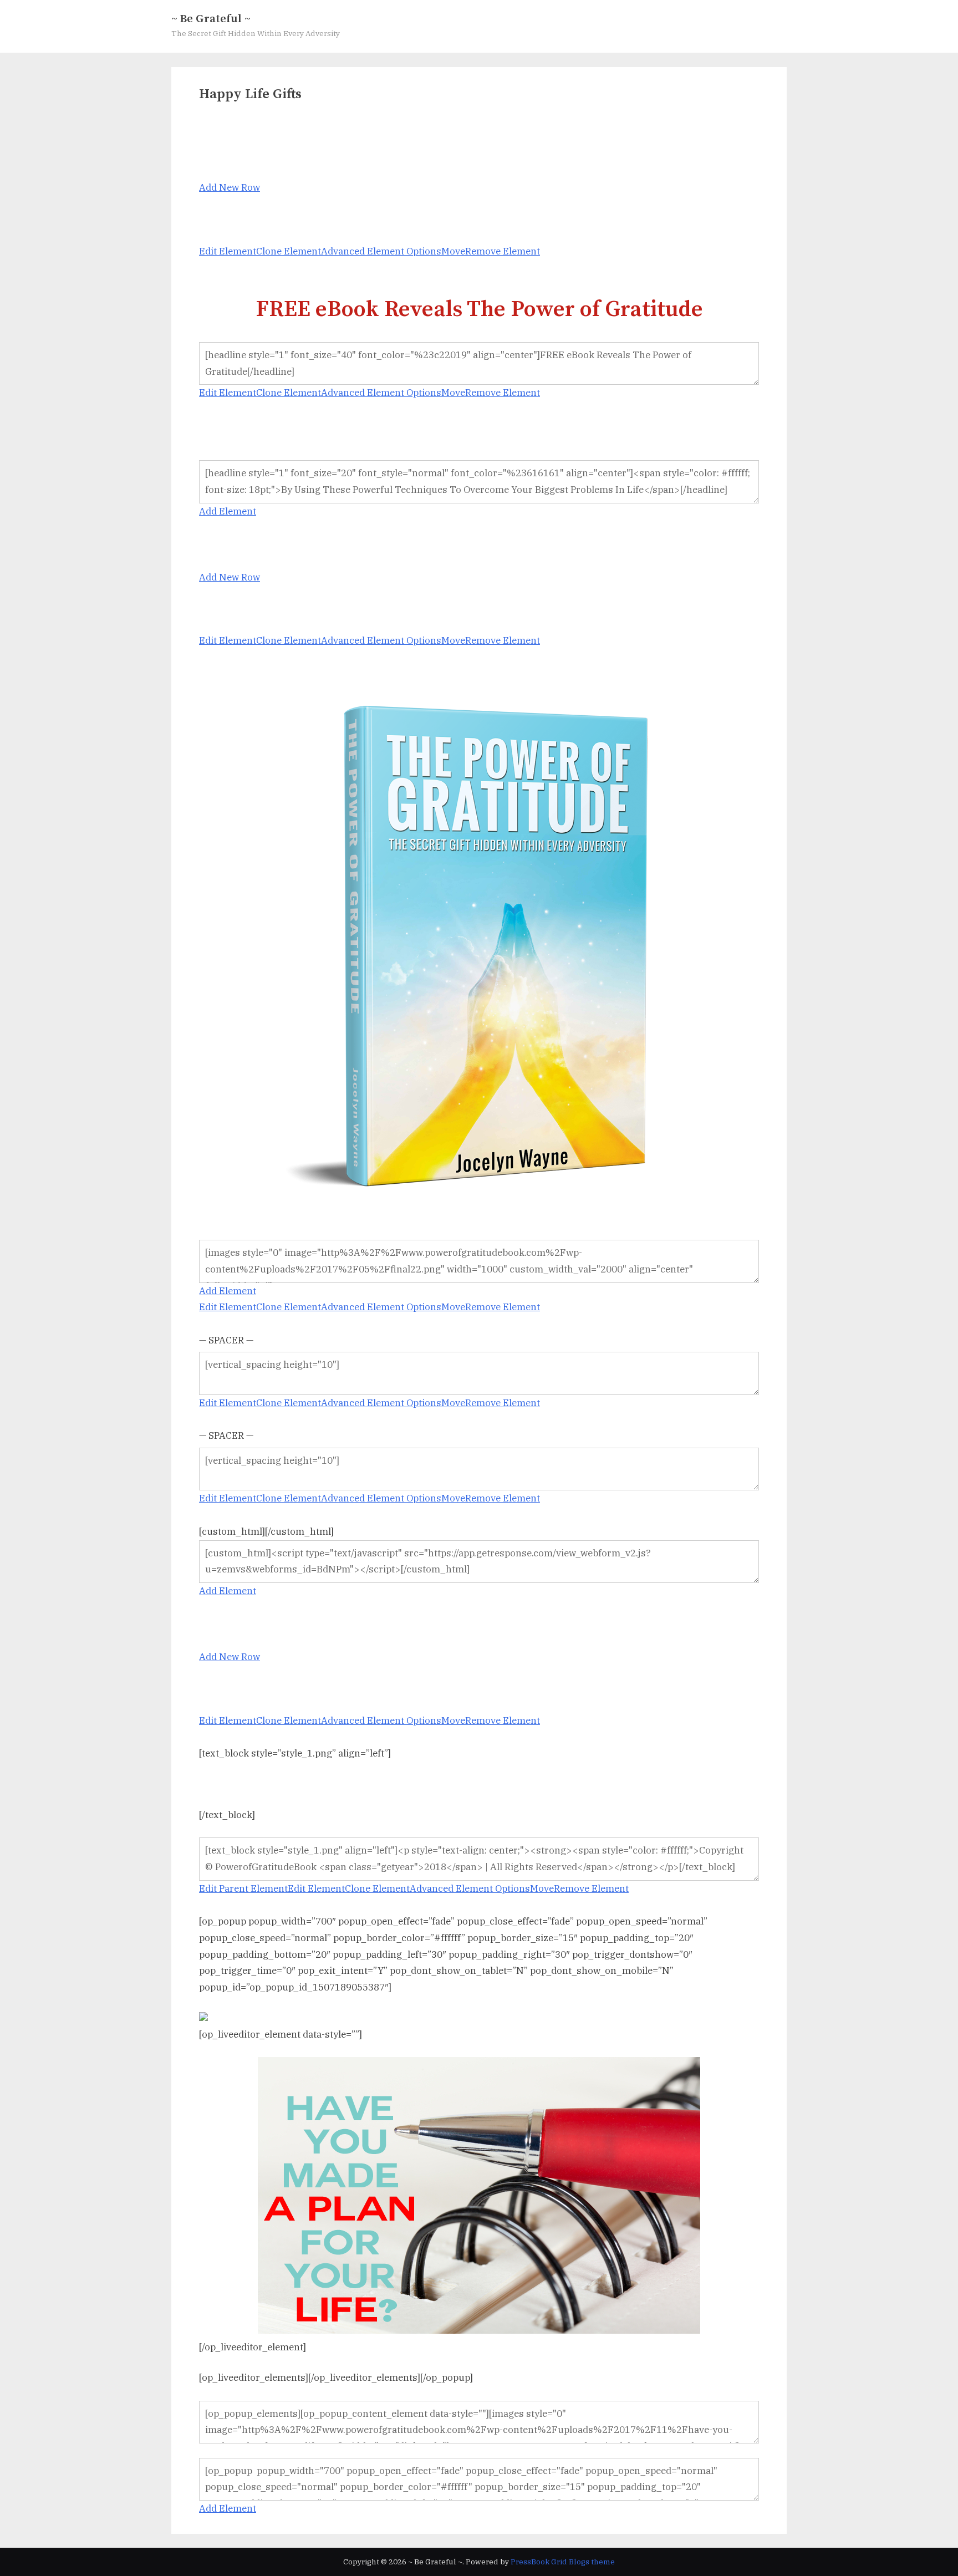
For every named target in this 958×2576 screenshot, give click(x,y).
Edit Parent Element (243, 1888)
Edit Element (228, 251)
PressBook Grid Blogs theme (563, 2562)
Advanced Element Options (381, 251)
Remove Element (503, 251)
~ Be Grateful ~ (211, 19)
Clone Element (289, 251)
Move (453, 251)
